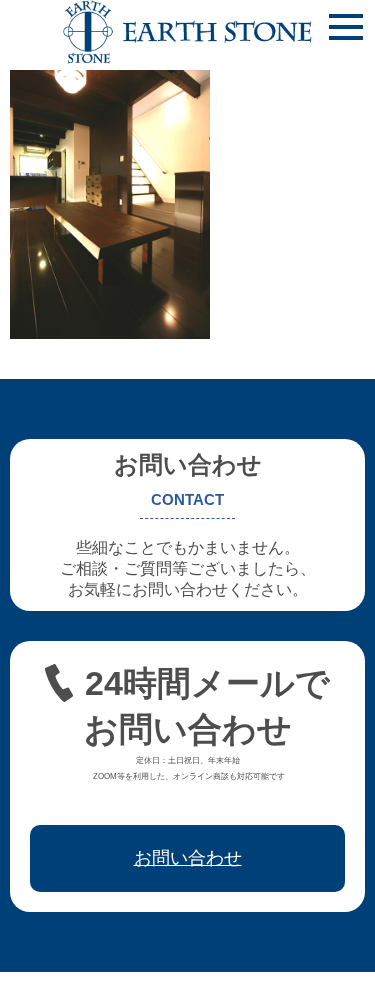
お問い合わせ (188, 858)
